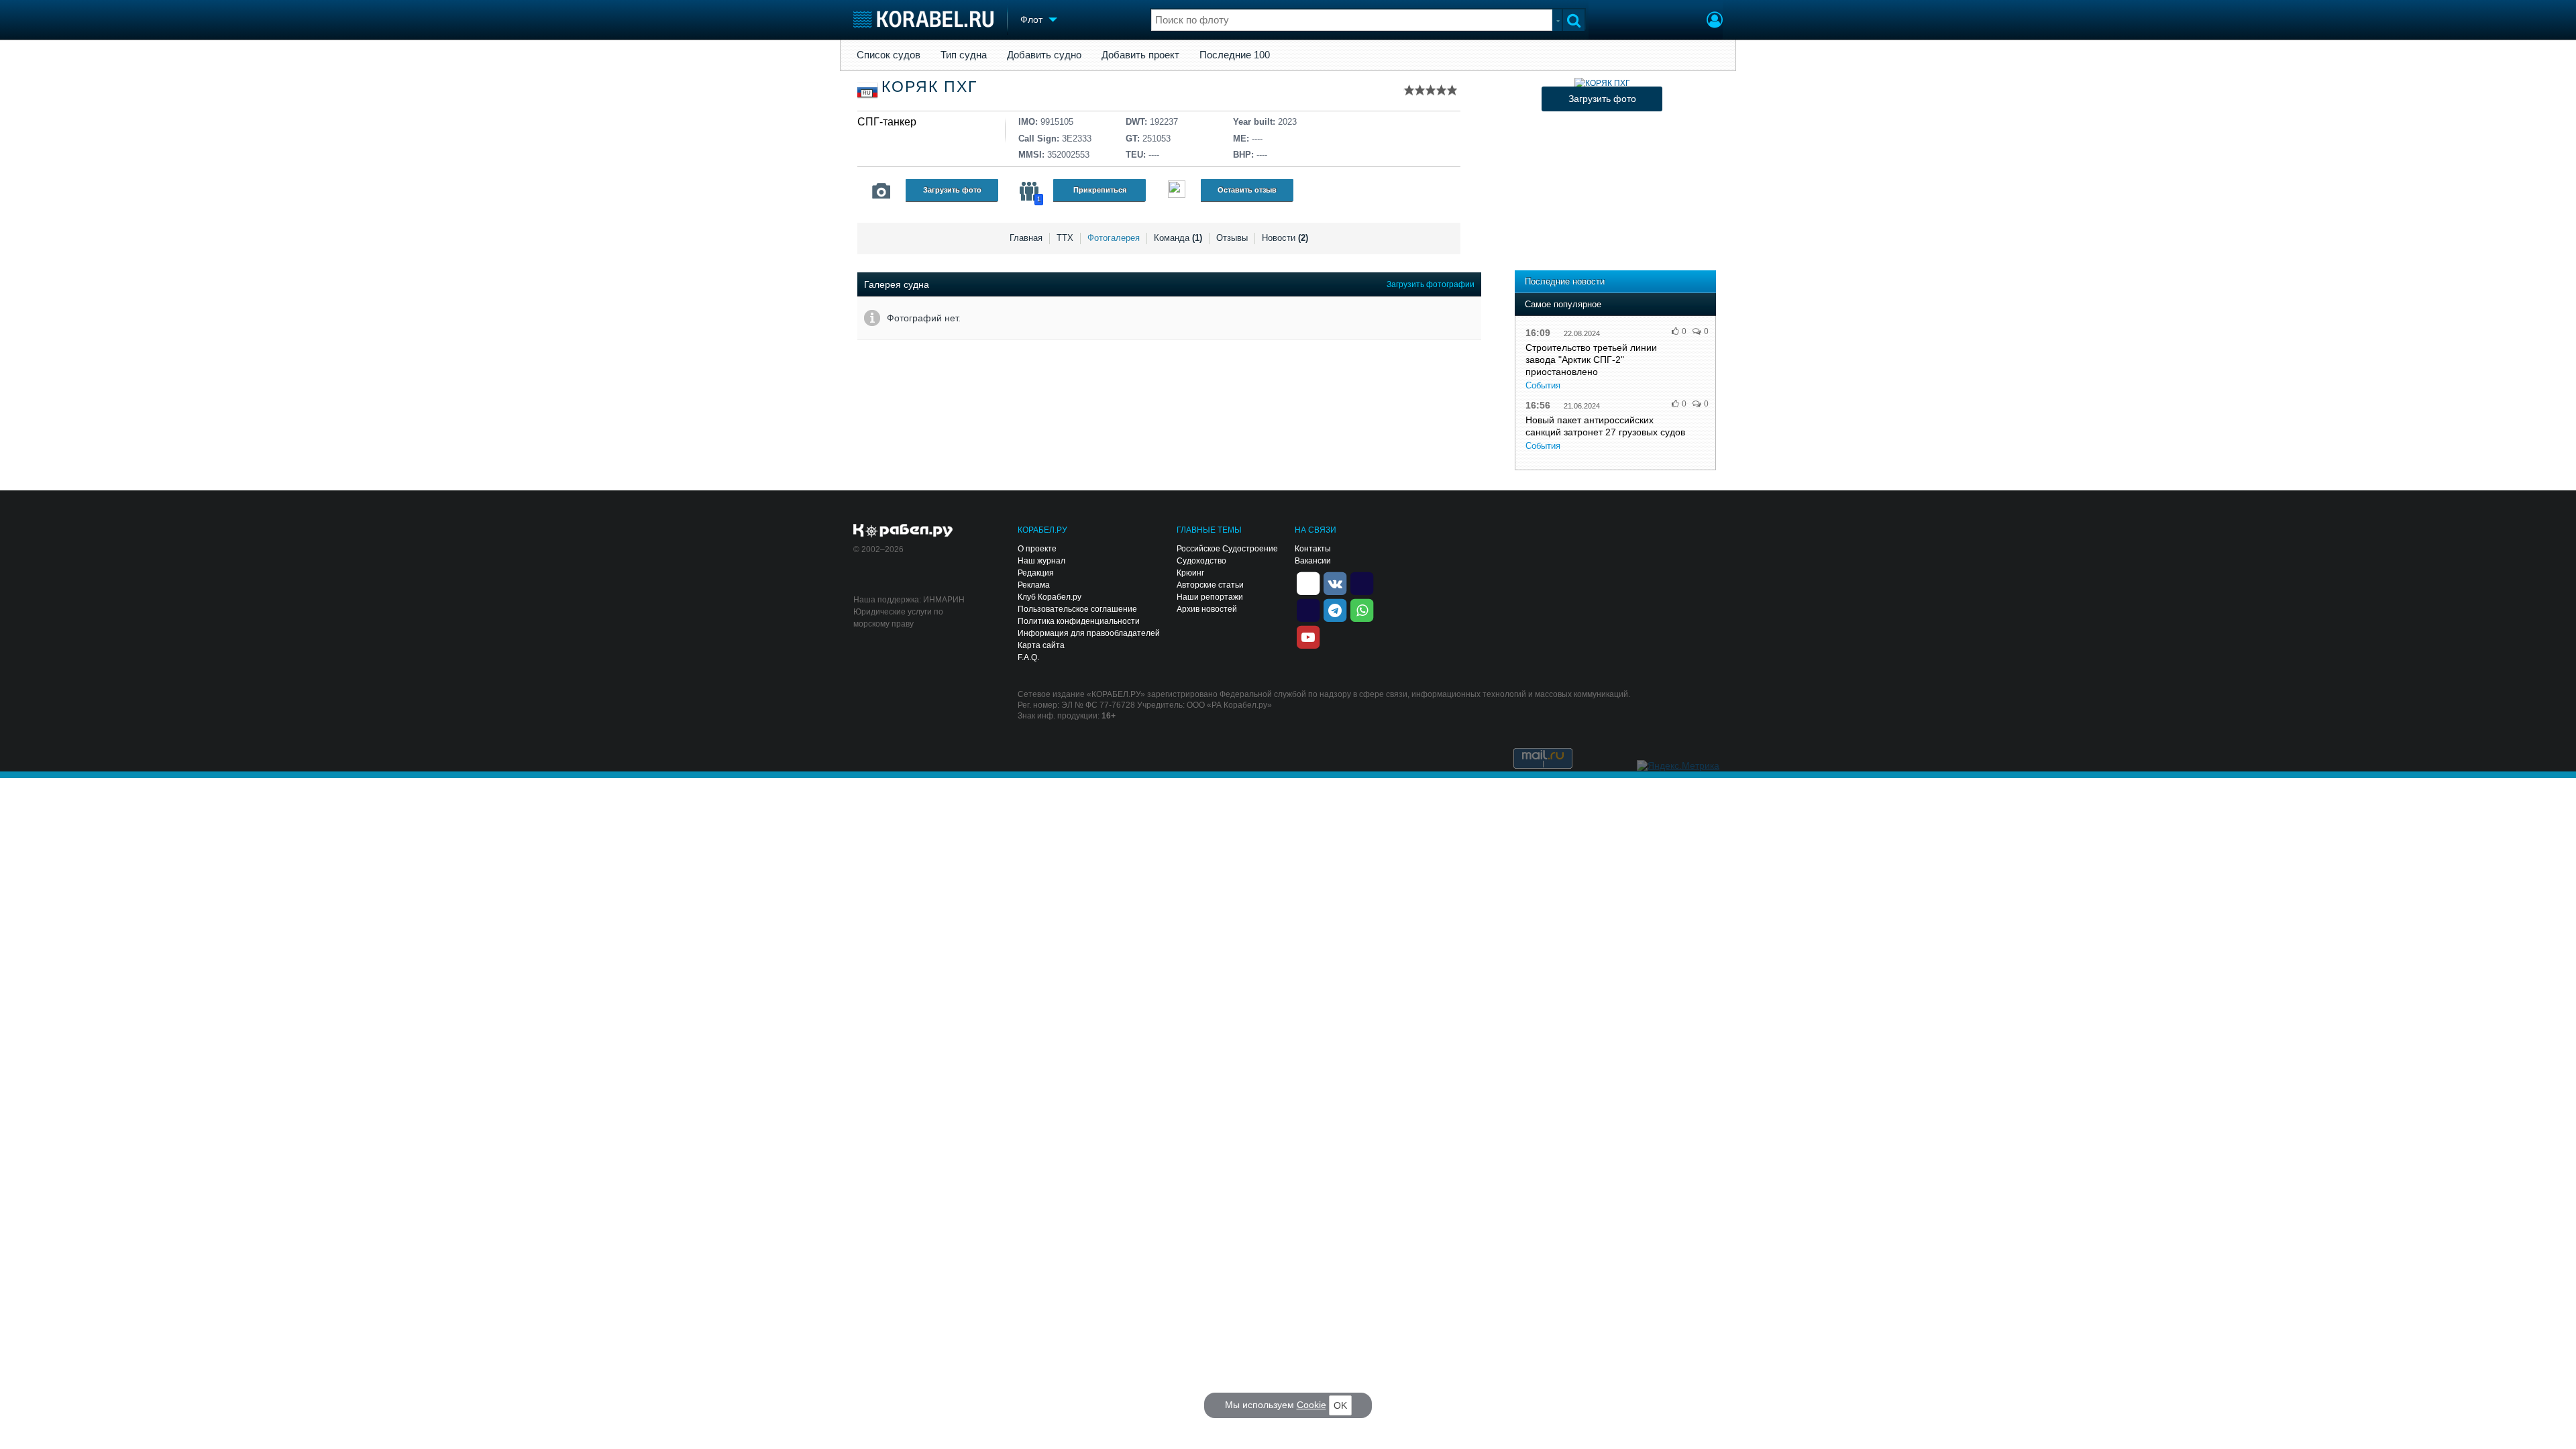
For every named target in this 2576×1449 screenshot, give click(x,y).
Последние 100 (1235, 55)
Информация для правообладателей (1089, 633)
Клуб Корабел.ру (1050, 597)
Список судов (889, 55)
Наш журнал (1041, 561)
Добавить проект (1140, 55)
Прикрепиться (1100, 190)
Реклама (1034, 585)
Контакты (1313, 549)
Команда (1178, 238)
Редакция (1036, 573)
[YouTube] (1308, 636)
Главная (1026, 238)
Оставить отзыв (1247, 190)
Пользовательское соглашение (1077, 609)
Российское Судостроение (1227, 549)
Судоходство (1201, 561)
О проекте (1037, 549)
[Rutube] (1362, 582)
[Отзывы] (1177, 191)
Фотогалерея (1114, 238)
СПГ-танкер (887, 122)
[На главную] (923, 19)
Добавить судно (1044, 55)
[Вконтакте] (1335, 582)
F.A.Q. (1028, 657)
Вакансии (1313, 561)
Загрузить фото (952, 190)
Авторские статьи (1210, 585)
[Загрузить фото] (1602, 83)
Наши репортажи (1210, 597)
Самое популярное (1563, 304)
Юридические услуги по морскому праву (898, 618)
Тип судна (964, 55)
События (1543, 385)
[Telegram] (1335, 609)
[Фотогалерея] (881, 191)
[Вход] (1715, 21)
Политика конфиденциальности (1079, 621)
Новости (1285, 238)
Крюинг (1190, 573)
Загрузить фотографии (1431, 284)
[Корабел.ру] (903, 531)
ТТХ (1065, 238)
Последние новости (1565, 281)
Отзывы (1232, 238)
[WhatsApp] (1362, 609)
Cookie (1311, 1405)
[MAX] (1308, 609)
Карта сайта (1041, 645)
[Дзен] (1308, 582)
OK (1340, 1405)
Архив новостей (1207, 609)
